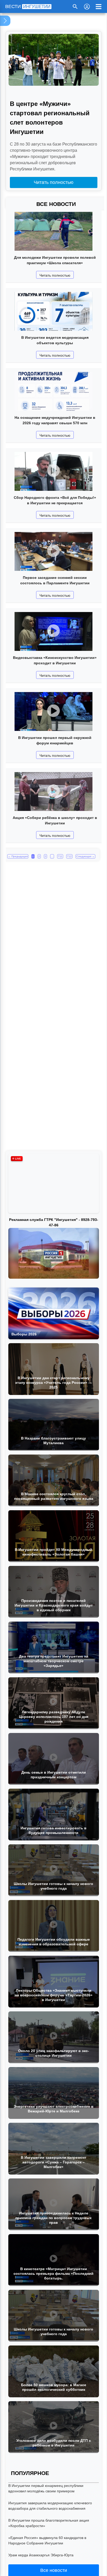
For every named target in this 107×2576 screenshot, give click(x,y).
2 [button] (39, 856)
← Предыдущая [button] (18, 856)
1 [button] (33, 856)
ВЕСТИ (28, 6)
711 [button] (60, 856)
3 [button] (45, 856)
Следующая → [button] (85, 856)
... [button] (52, 856)
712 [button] (69, 856)
